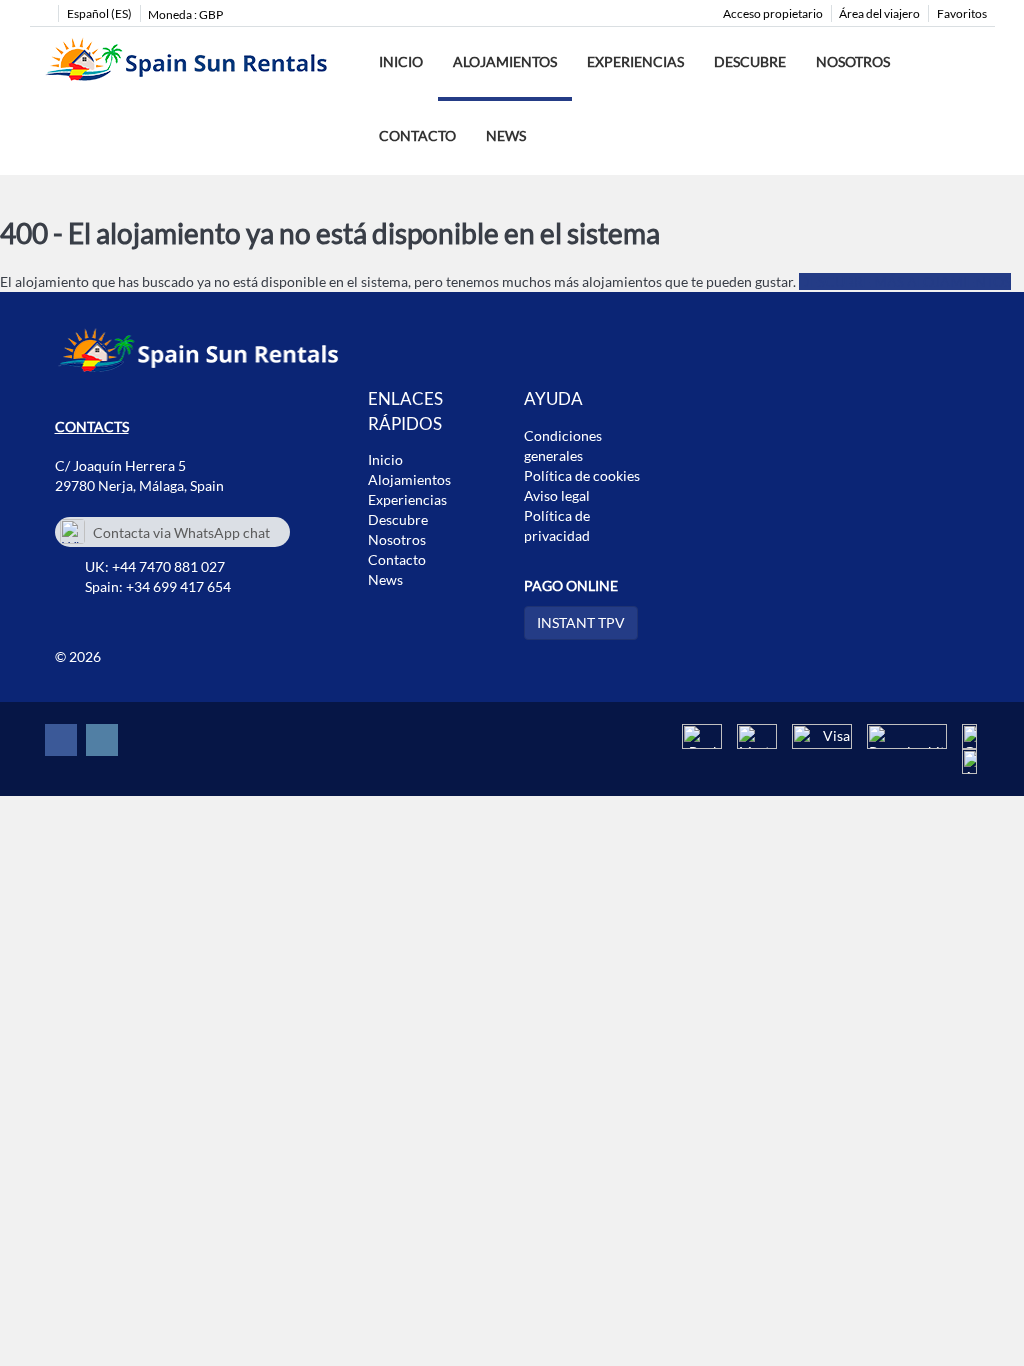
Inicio (401, 61)
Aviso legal (557, 495)
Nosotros (853, 61)
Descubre (750, 61)
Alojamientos (505, 61)
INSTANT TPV (581, 622)
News (506, 135)
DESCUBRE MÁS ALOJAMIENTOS (905, 281)
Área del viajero (879, 13)
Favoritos (962, 13)
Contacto (417, 135)
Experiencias (635, 61)
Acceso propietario (773, 13)
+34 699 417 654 (178, 586)
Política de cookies (582, 475)
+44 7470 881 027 (168, 566)
